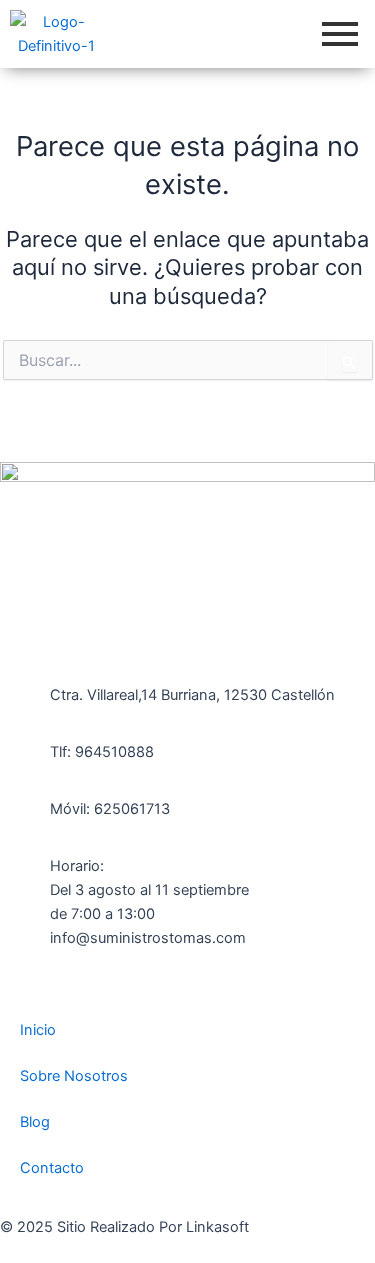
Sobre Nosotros (74, 1076)
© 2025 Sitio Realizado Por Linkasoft (124, 1227)
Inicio (38, 1030)
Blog (35, 1122)
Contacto (52, 1168)
